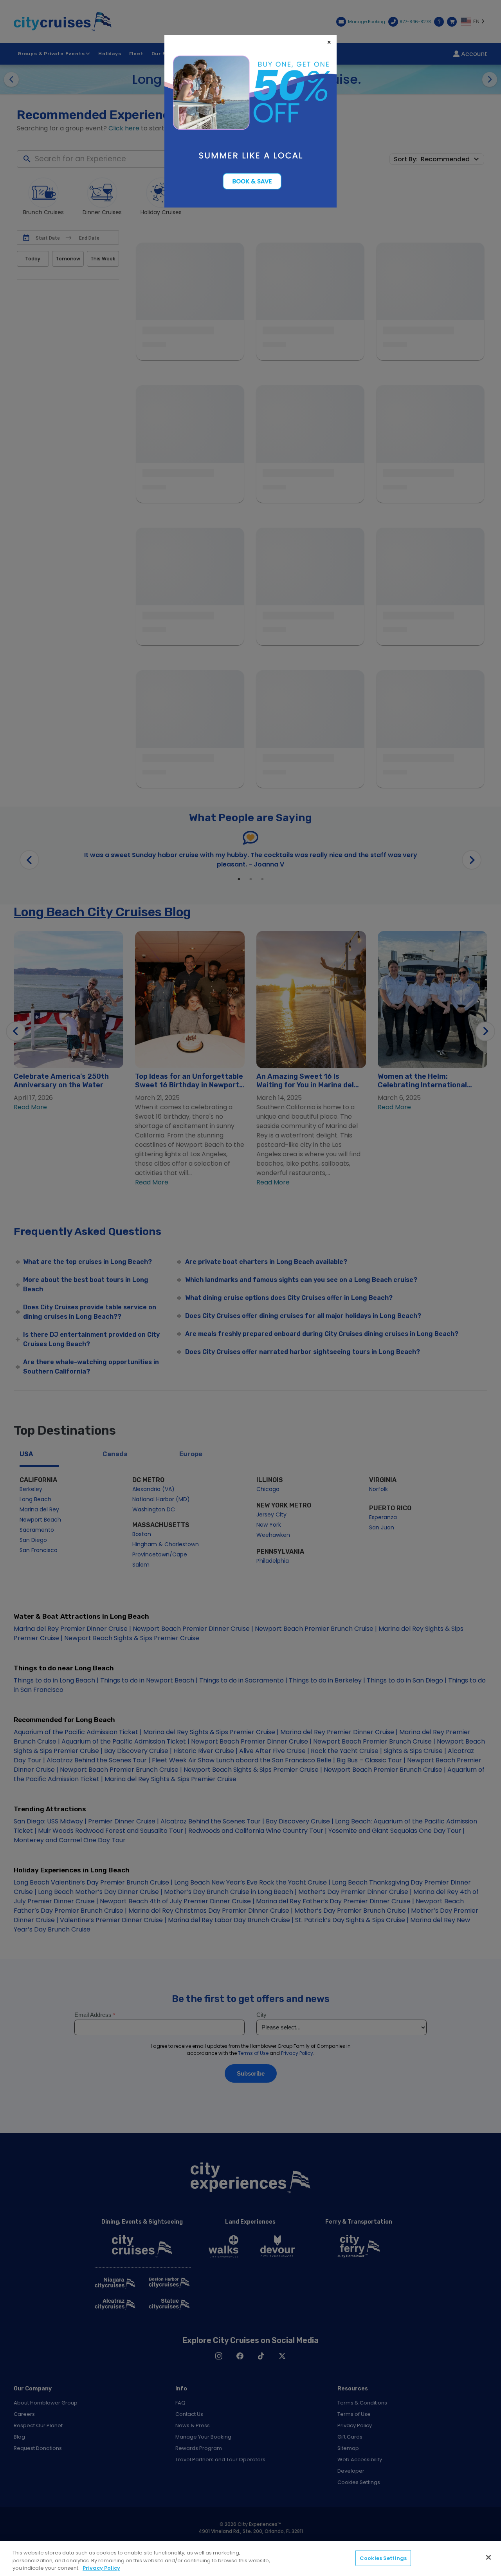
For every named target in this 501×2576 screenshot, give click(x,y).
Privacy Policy (101, 2568)
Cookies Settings (383, 2558)
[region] (250, 2559)
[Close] (488, 2557)
